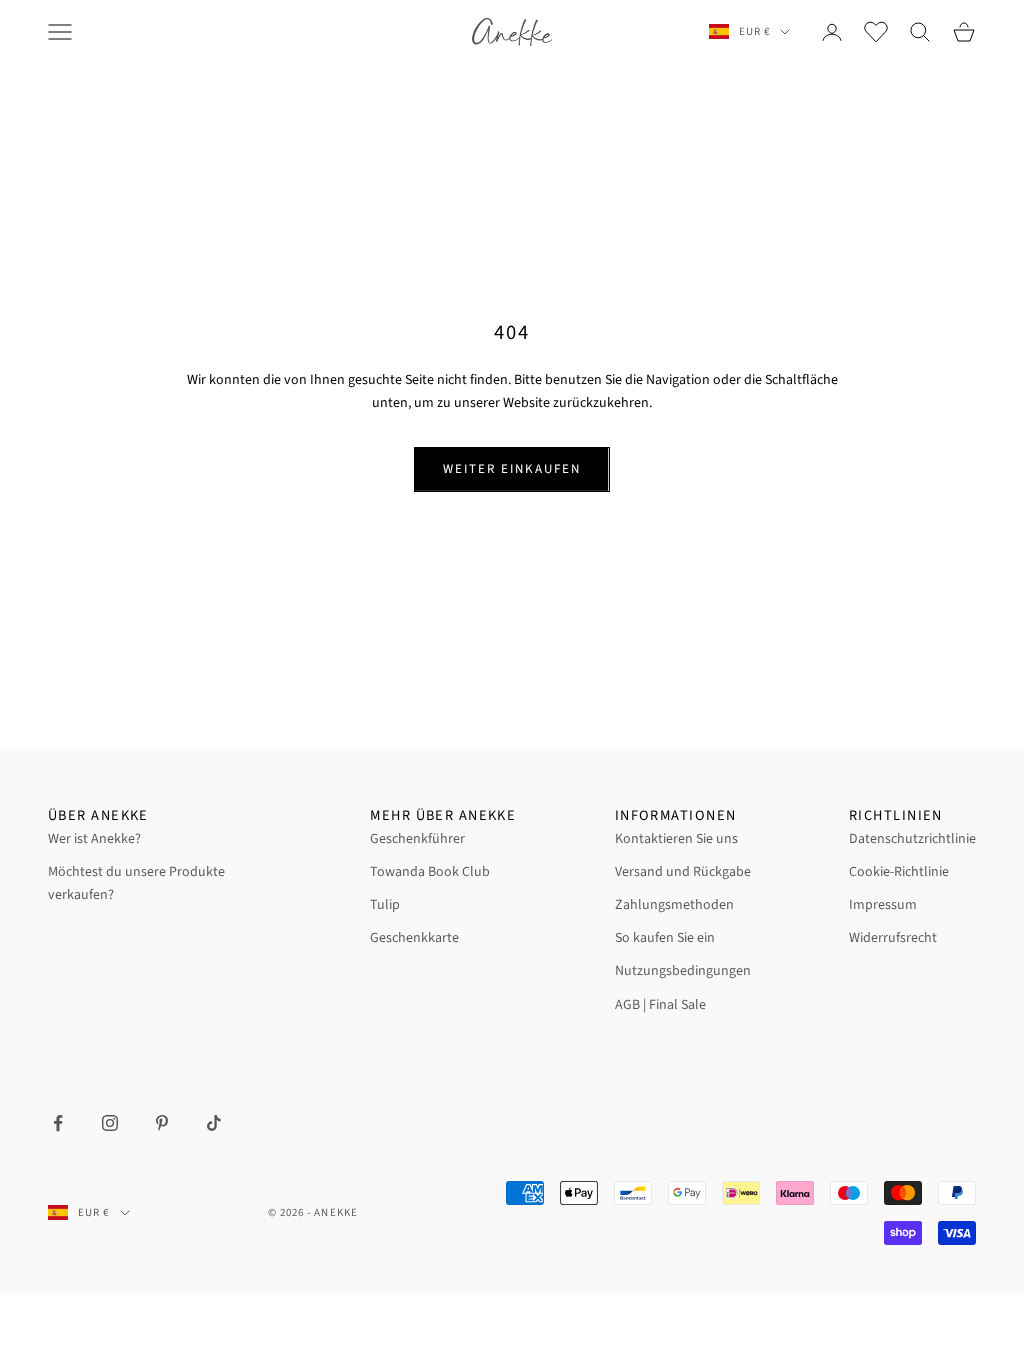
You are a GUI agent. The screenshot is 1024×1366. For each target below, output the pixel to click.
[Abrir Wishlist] (876, 32)
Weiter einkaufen (511, 469)
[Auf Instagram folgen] (110, 1123)
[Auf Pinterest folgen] (162, 1123)
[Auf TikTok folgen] (214, 1123)
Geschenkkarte (414, 938)
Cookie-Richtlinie (899, 872)
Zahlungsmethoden (674, 905)
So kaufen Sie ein (665, 938)
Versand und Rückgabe (683, 872)
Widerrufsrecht (893, 938)
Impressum (883, 905)
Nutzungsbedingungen (683, 971)
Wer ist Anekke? (94, 839)
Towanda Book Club (430, 872)
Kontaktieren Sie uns (676, 839)
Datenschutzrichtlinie (912, 839)
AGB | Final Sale (660, 1005)
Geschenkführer (417, 839)
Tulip (385, 905)
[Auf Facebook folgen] (58, 1123)
